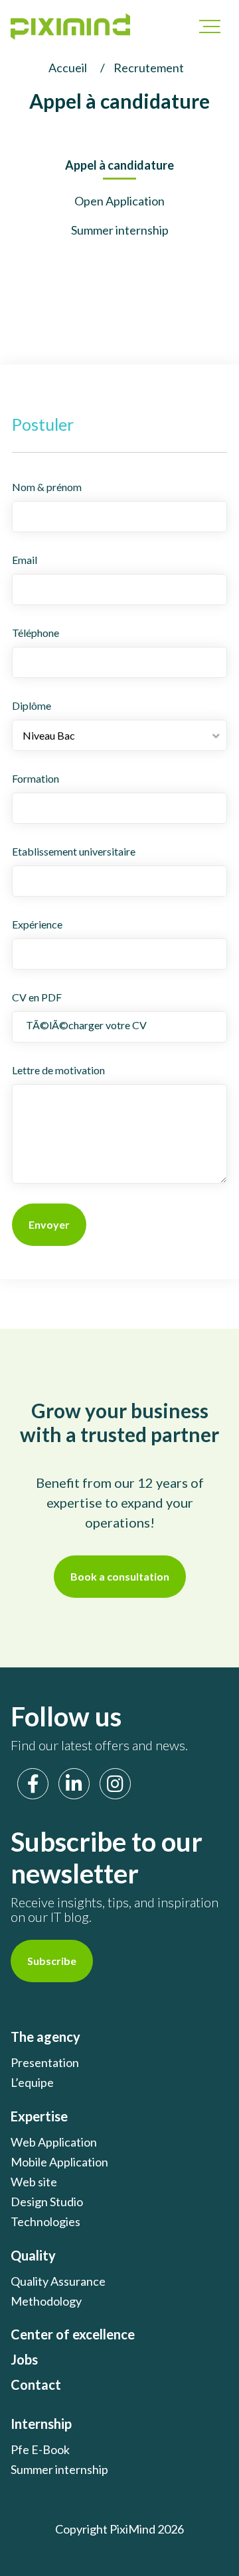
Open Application (119, 201)
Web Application (54, 2142)
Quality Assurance (58, 2281)
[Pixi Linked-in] (74, 1784)
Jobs (24, 2359)
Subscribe (52, 1961)
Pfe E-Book (40, 2449)
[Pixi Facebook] (33, 1784)
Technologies (45, 2221)
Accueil (68, 68)
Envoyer (49, 1224)
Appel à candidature (119, 165)
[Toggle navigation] (203, 27)
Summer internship (120, 230)
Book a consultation (120, 1576)
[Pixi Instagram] (115, 1784)
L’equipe (32, 2082)
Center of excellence (73, 2334)
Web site (34, 2182)
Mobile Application (59, 2162)
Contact (36, 2384)
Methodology (46, 2301)
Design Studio (47, 2202)
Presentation (45, 2062)
